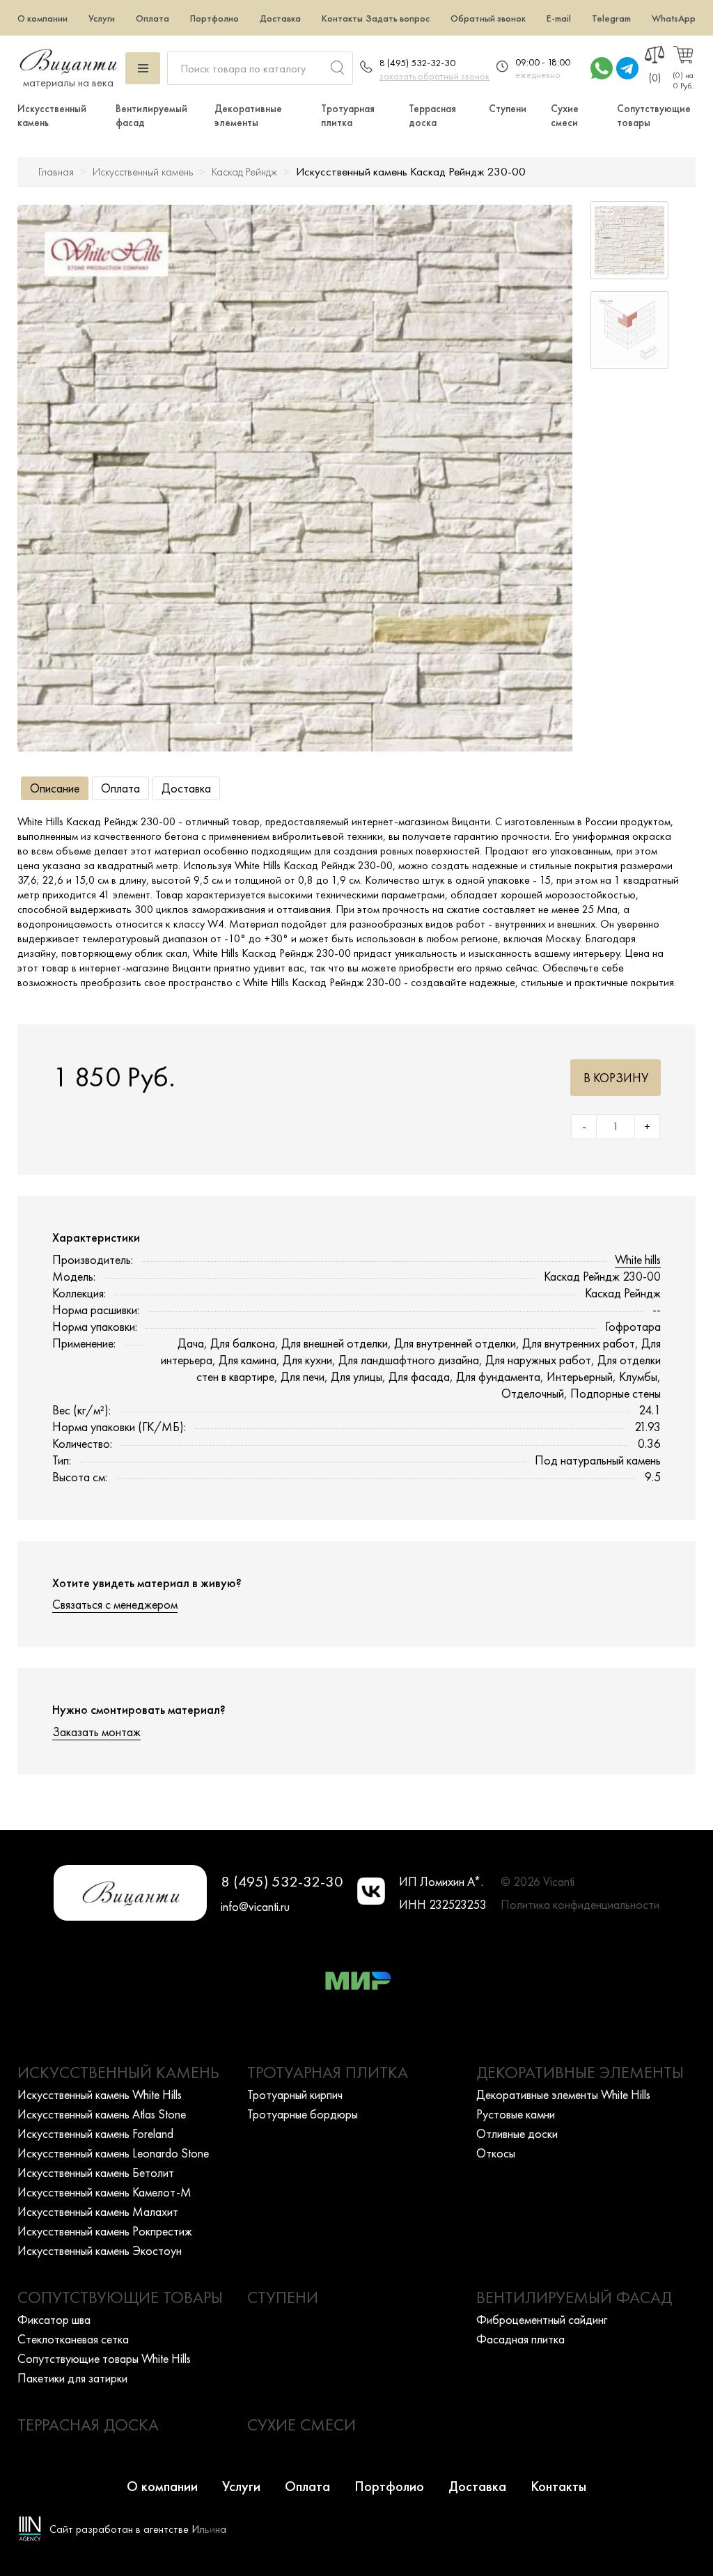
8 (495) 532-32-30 (417, 63)
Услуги (102, 18)
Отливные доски (517, 2133)
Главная (56, 172)
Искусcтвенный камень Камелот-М (104, 2192)
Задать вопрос (398, 18)
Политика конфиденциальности (580, 1904)
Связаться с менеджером (115, 1604)
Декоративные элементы (248, 116)
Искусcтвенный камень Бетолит (96, 2172)
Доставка (280, 18)
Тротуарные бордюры (303, 2114)
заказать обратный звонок (434, 76)
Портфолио (214, 18)
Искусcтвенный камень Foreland (95, 2133)
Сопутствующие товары (120, 2297)
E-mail (559, 18)
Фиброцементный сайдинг (542, 2319)
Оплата (152, 18)
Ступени (508, 109)
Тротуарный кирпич (295, 2094)
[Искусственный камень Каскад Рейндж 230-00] (295, 478)
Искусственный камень (143, 172)
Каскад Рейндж (244, 172)
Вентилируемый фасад (574, 2297)
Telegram (611, 18)
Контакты (342, 18)
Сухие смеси (565, 116)
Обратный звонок (488, 18)
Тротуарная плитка (348, 116)
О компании (42, 18)
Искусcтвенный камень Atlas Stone (102, 2114)
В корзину (616, 1078)
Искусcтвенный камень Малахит (98, 2211)
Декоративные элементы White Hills (563, 2094)
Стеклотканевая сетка (73, 2339)
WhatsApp (674, 18)
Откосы (496, 2153)
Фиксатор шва (54, 2319)
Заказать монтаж (96, 1732)
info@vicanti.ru (255, 1906)
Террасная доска (432, 116)
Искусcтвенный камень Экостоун (100, 2250)
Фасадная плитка (520, 2339)
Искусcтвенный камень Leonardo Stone (113, 2153)
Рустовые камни (516, 2114)
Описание (55, 788)
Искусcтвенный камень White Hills (100, 2094)
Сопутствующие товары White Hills (104, 2358)
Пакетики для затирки (72, 2378)
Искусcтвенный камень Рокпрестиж (105, 2231)
